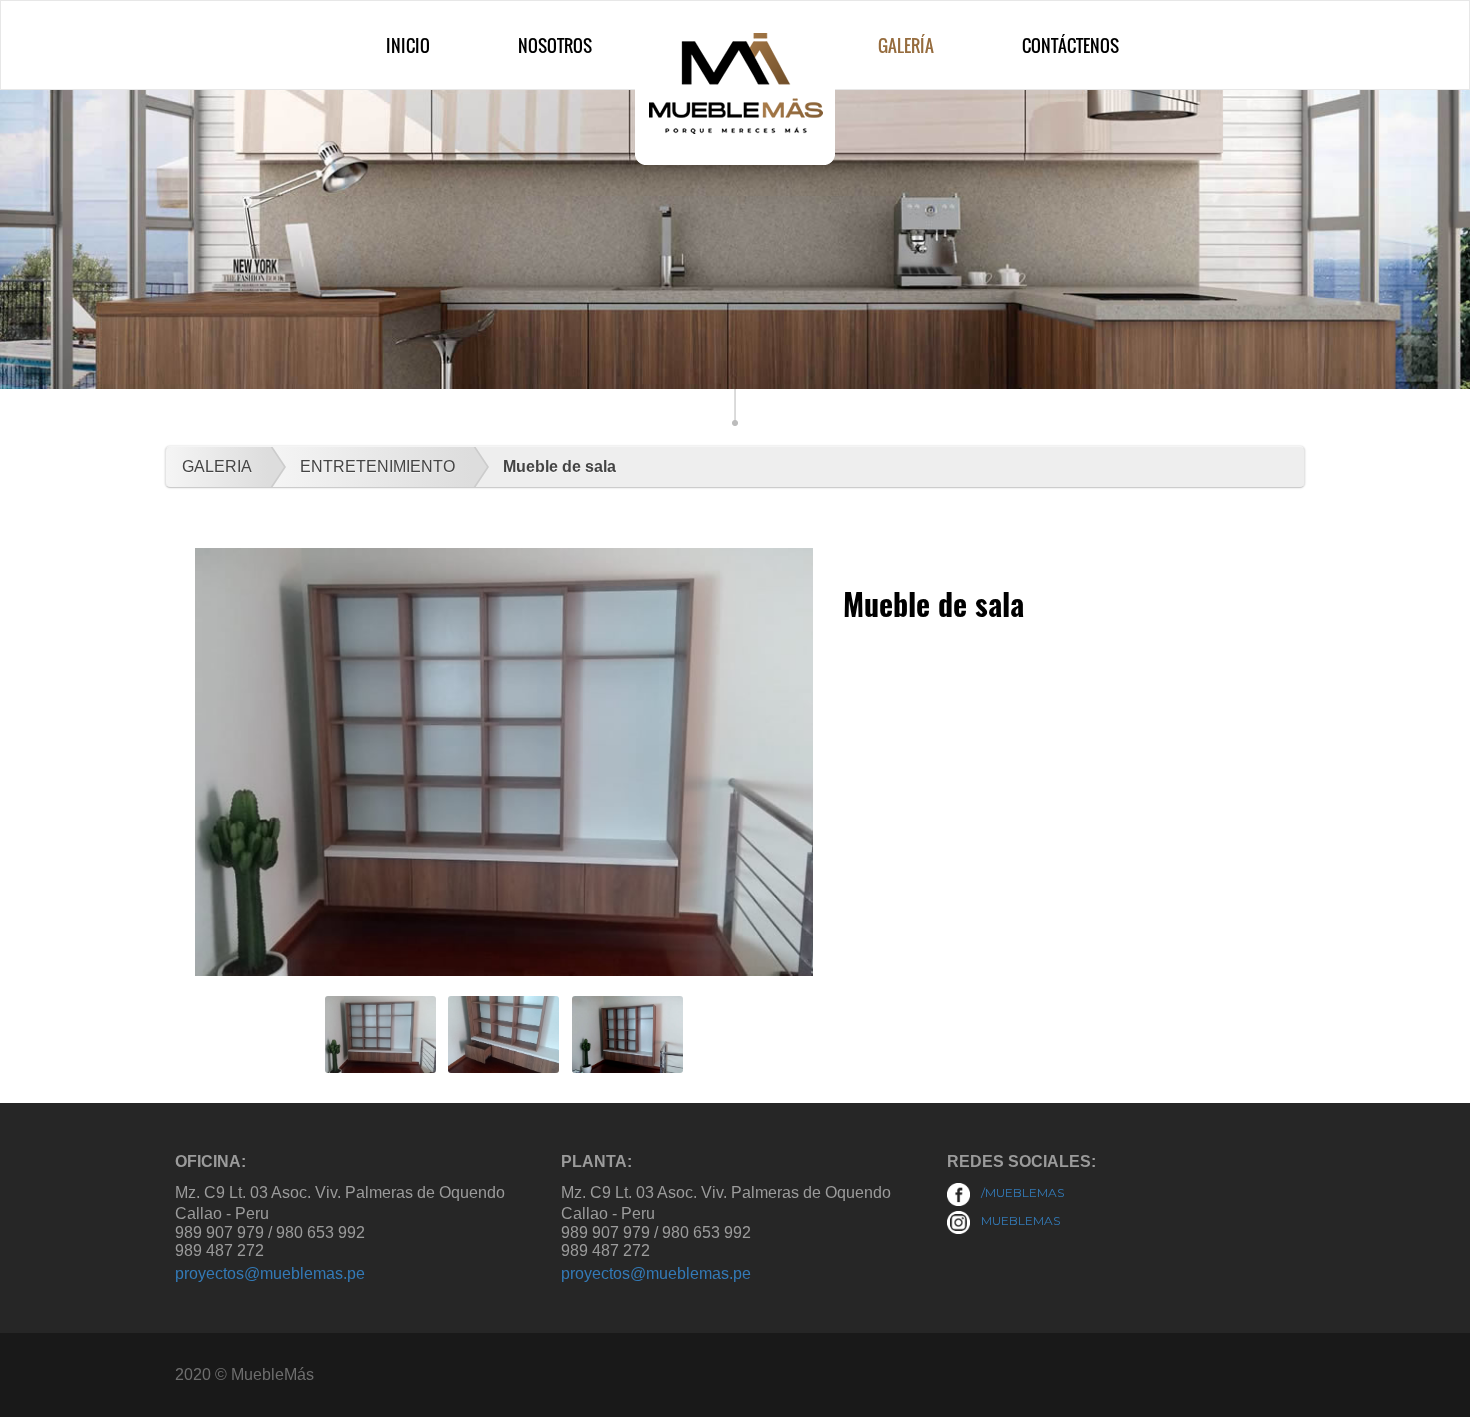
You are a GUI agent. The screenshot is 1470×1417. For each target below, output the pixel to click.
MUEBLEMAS (1019, 1220)
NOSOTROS (555, 45)
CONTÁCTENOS (1070, 45)
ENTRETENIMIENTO (377, 466)
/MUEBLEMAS (1021, 1192)
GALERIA (217, 466)
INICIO (408, 45)
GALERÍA (906, 45)
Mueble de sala (559, 466)
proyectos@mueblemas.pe (270, 1273)
